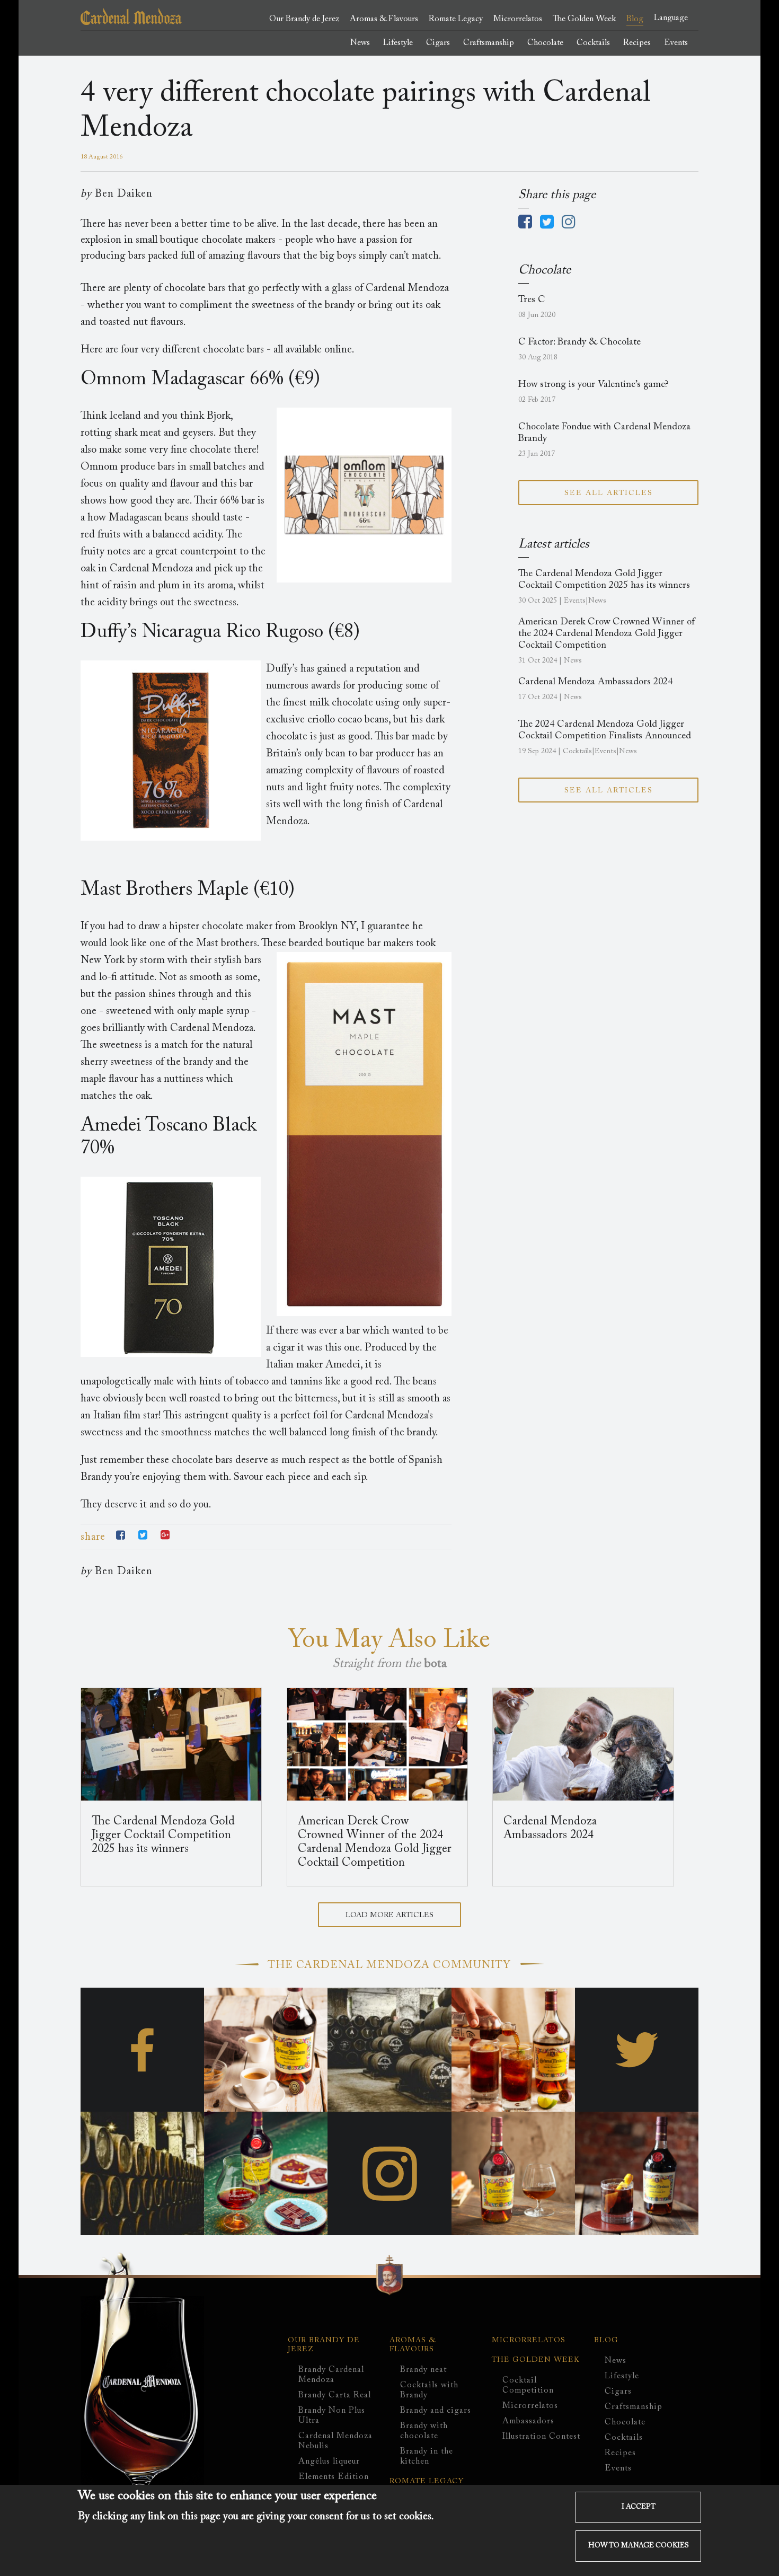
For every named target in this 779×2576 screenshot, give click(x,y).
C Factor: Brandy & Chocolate (579, 342)
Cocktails (624, 2438)
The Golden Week (536, 2360)
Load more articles (389, 1916)
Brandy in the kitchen (427, 2456)
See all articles (609, 493)
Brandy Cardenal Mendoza (331, 2375)
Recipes (620, 2453)
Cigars (618, 2392)
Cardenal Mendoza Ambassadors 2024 (595, 682)
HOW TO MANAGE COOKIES (639, 2546)
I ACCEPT (639, 2508)
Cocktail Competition (528, 2385)
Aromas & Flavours (413, 2345)
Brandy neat (423, 2370)
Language (671, 18)
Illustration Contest (541, 2437)
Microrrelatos (529, 2341)
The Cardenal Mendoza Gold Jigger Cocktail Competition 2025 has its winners (163, 1836)
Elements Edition (334, 2477)
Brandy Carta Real (335, 2395)
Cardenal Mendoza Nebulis (335, 2441)
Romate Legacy (456, 19)
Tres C (532, 300)
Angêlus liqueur (329, 2462)
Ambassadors (528, 2421)
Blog (606, 2341)
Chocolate (625, 2422)
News (616, 2361)
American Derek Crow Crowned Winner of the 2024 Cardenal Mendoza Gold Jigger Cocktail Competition (607, 634)
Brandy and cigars (436, 2411)
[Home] (131, 22)
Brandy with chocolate (424, 2431)
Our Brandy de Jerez (324, 2345)
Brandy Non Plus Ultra (332, 2416)
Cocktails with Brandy (429, 2390)
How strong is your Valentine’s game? (594, 385)
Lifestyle (622, 2376)
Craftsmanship (634, 2407)
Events (618, 2468)
